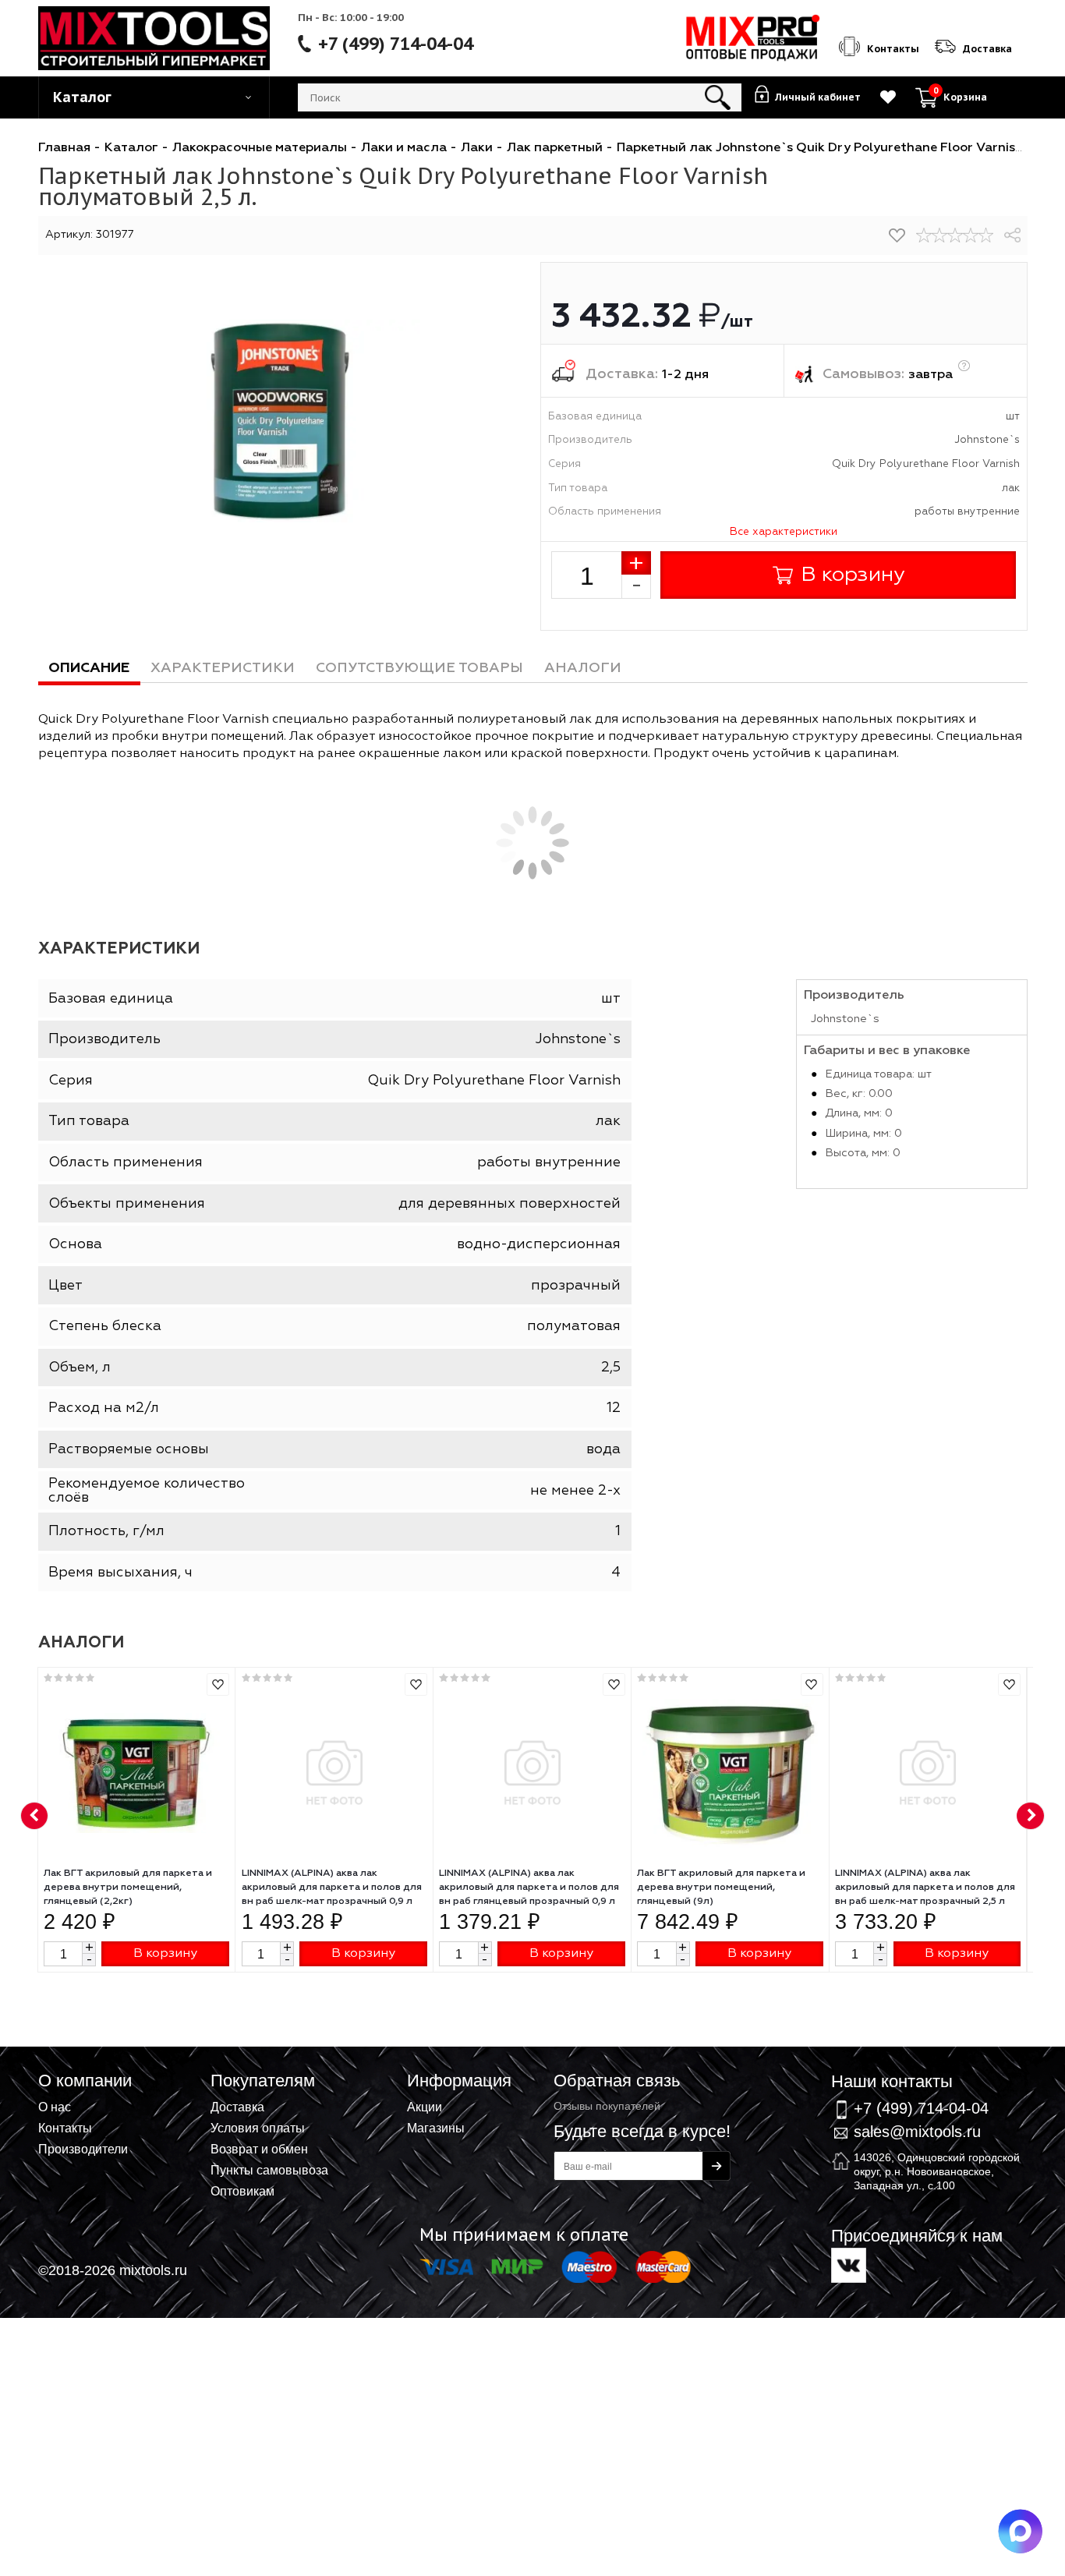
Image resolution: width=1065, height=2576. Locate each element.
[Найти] (718, 97)
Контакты (65, 2128)
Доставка (237, 2107)
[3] (955, 235)
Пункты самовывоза (269, 2170)
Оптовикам (242, 2191)
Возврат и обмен (259, 2149)
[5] (986, 235)
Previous (35, 1817)
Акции (425, 2107)
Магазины (436, 2128)
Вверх (976, 2067)
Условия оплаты (258, 2128)
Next (1031, 1817)
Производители (83, 2149)
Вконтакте (849, 2265)
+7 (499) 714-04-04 (396, 44)
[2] (939, 235)
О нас (55, 2107)
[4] (971, 235)
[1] (924, 235)
